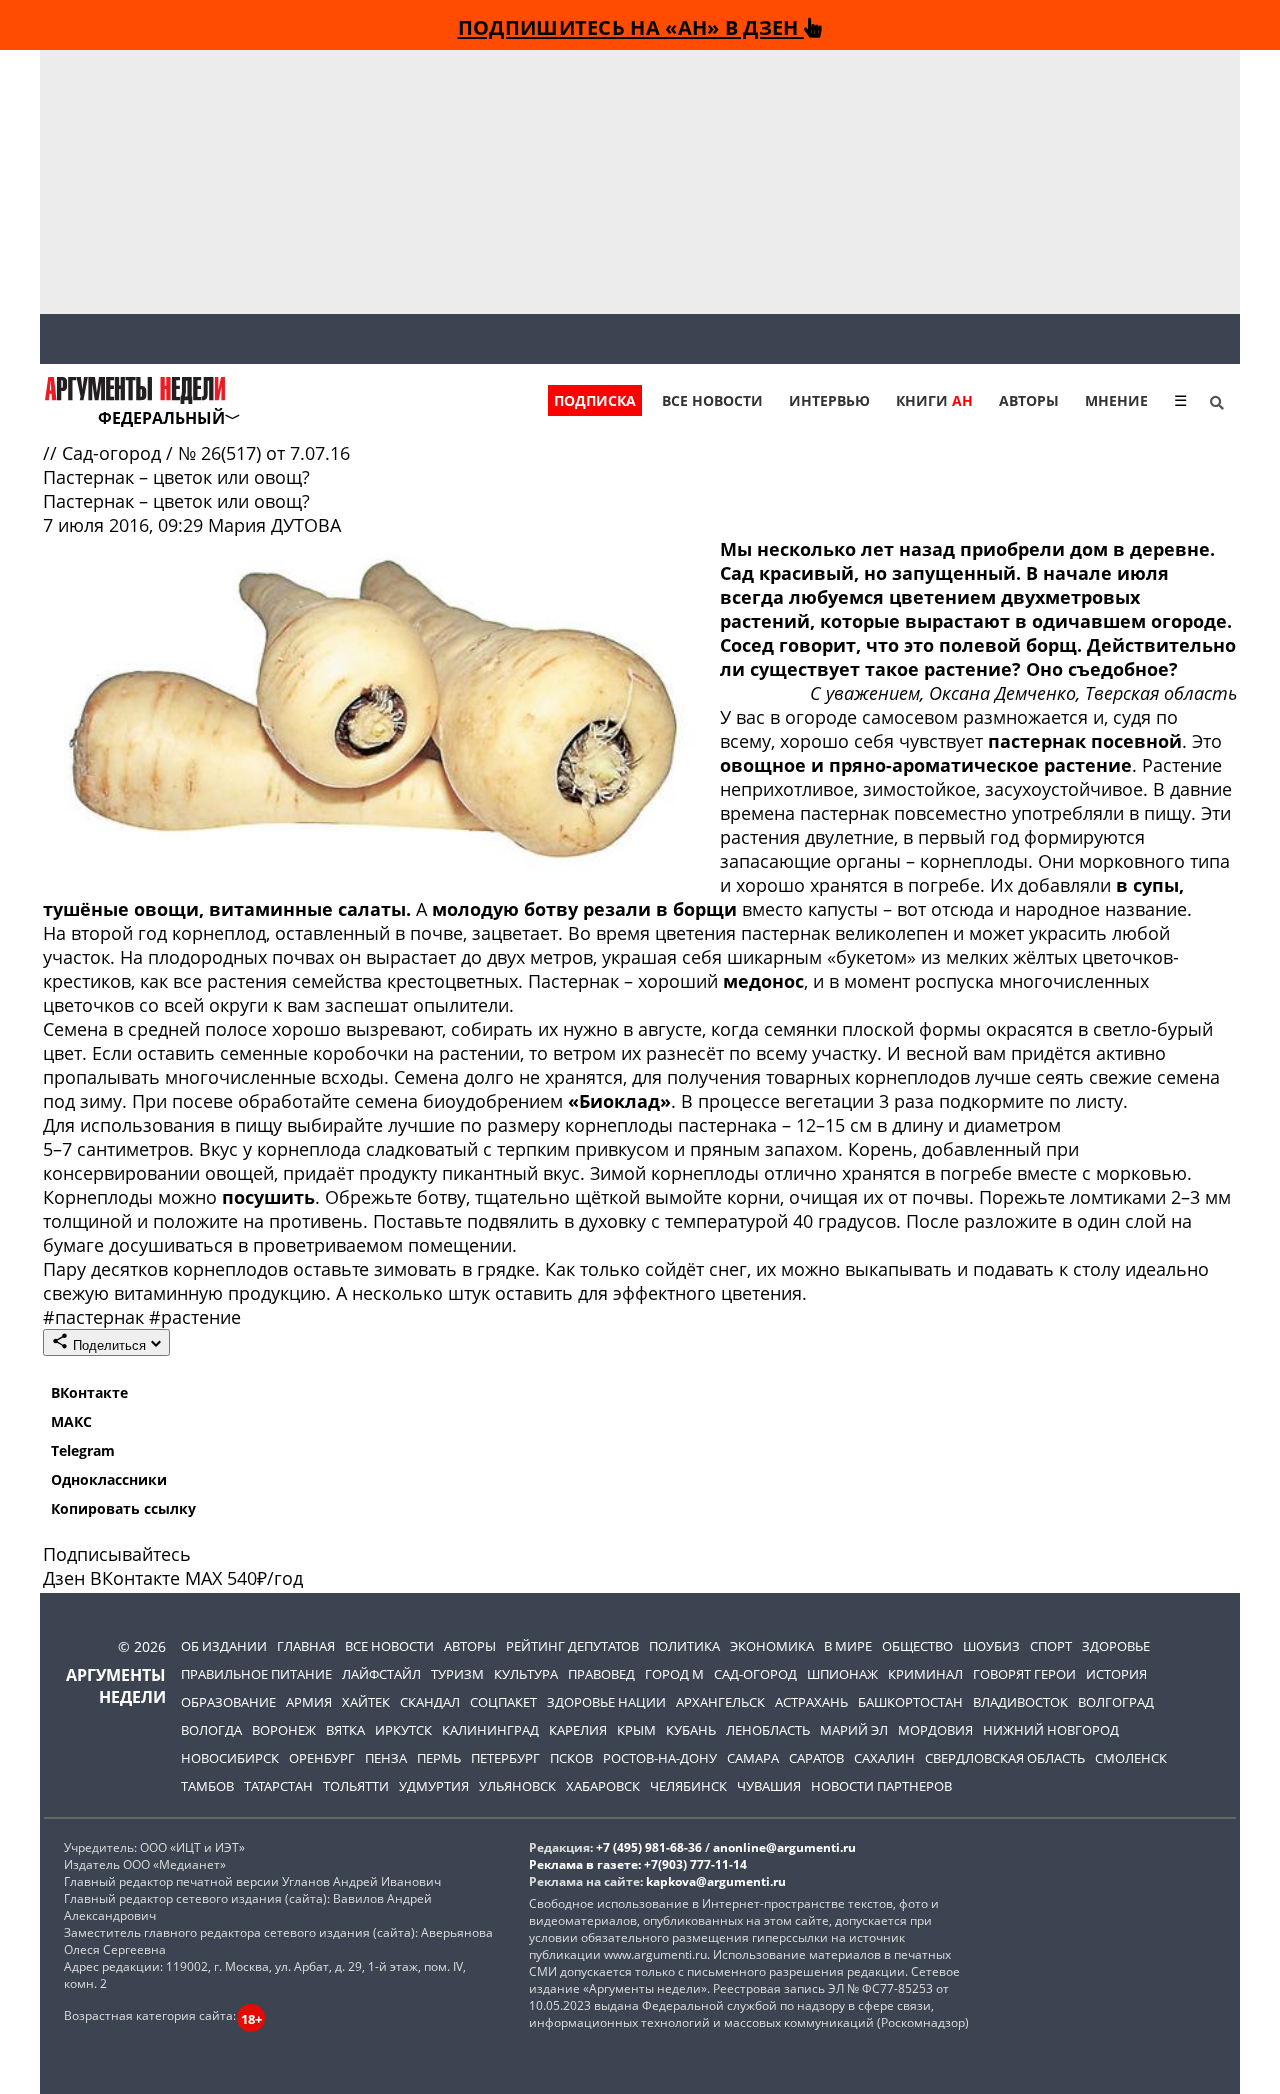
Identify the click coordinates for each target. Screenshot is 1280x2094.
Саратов (816, 1758)
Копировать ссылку (123, 1508)
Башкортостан (910, 1702)
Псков (571, 1758)
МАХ (203, 1578)
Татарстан (278, 1786)
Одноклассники (109, 1479)
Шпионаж (842, 1674)
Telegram (83, 1450)
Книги (934, 400)
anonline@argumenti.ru (784, 1847)
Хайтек (366, 1702)
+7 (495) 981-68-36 (649, 1847)
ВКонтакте (89, 1392)
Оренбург (322, 1758)
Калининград (490, 1730)
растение (195, 1317)
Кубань (691, 1730)
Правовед (601, 1674)
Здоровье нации (606, 1702)
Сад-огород (114, 453)
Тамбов (207, 1786)
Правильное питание (256, 1674)
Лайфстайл (381, 1674)
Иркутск (403, 1730)
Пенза (386, 1758)
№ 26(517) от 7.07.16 (264, 453)
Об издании (224, 1646)
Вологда (211, 1730)
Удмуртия (434, 1786)
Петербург (505, 1758)
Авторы (1029, 400)
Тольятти (356, 1786)
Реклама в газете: (585, 1864)
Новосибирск (230, 1758)
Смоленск (1131, 1758)
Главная (306, 1646)
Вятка (345, 1730)
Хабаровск (603, 1786)
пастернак (96, 1317)
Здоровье (1116, 1646)
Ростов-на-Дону (660, 1758)
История (1116, 1674)
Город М (674, 1674)
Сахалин (884, 1758)
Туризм (457, 1674)
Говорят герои (1024, 1674)
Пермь (439, 1758)
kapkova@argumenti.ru (716, 1881)
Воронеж (284, 1730)
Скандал (430, 1702)
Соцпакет (503, 1702)
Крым (636, 1730)
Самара (753, 1758)
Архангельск (720, 1702)
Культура (526, 1674)
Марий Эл (854, 1730)
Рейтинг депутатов (572, 1646)
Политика (684, 1646)
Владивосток (1020, 1702)
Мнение (1116, 400)
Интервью (829, 400)
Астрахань (811, 1702)
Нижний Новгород (1051, 1730)
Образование (228, 1702)
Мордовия (935, 1730)
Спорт (1051, 1646)
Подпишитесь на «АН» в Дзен (631, 27)
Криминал (925, 1674)
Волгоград (1116, 1702)
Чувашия (769, 1786)
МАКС (71, 1421)
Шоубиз (991, 1646)
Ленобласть (768, 1730)
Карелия (578, 1730)
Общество (917, 1646)
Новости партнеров (881, 1786)
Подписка (595, 400)
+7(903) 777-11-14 (695, 1864)
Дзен (64, 1578)
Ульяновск (517, 1786)
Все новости (712, 400)
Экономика (772, 1646)
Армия (309, 1702)
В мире (848, 1646)
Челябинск (688, 1786)
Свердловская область (1005, 1758)
